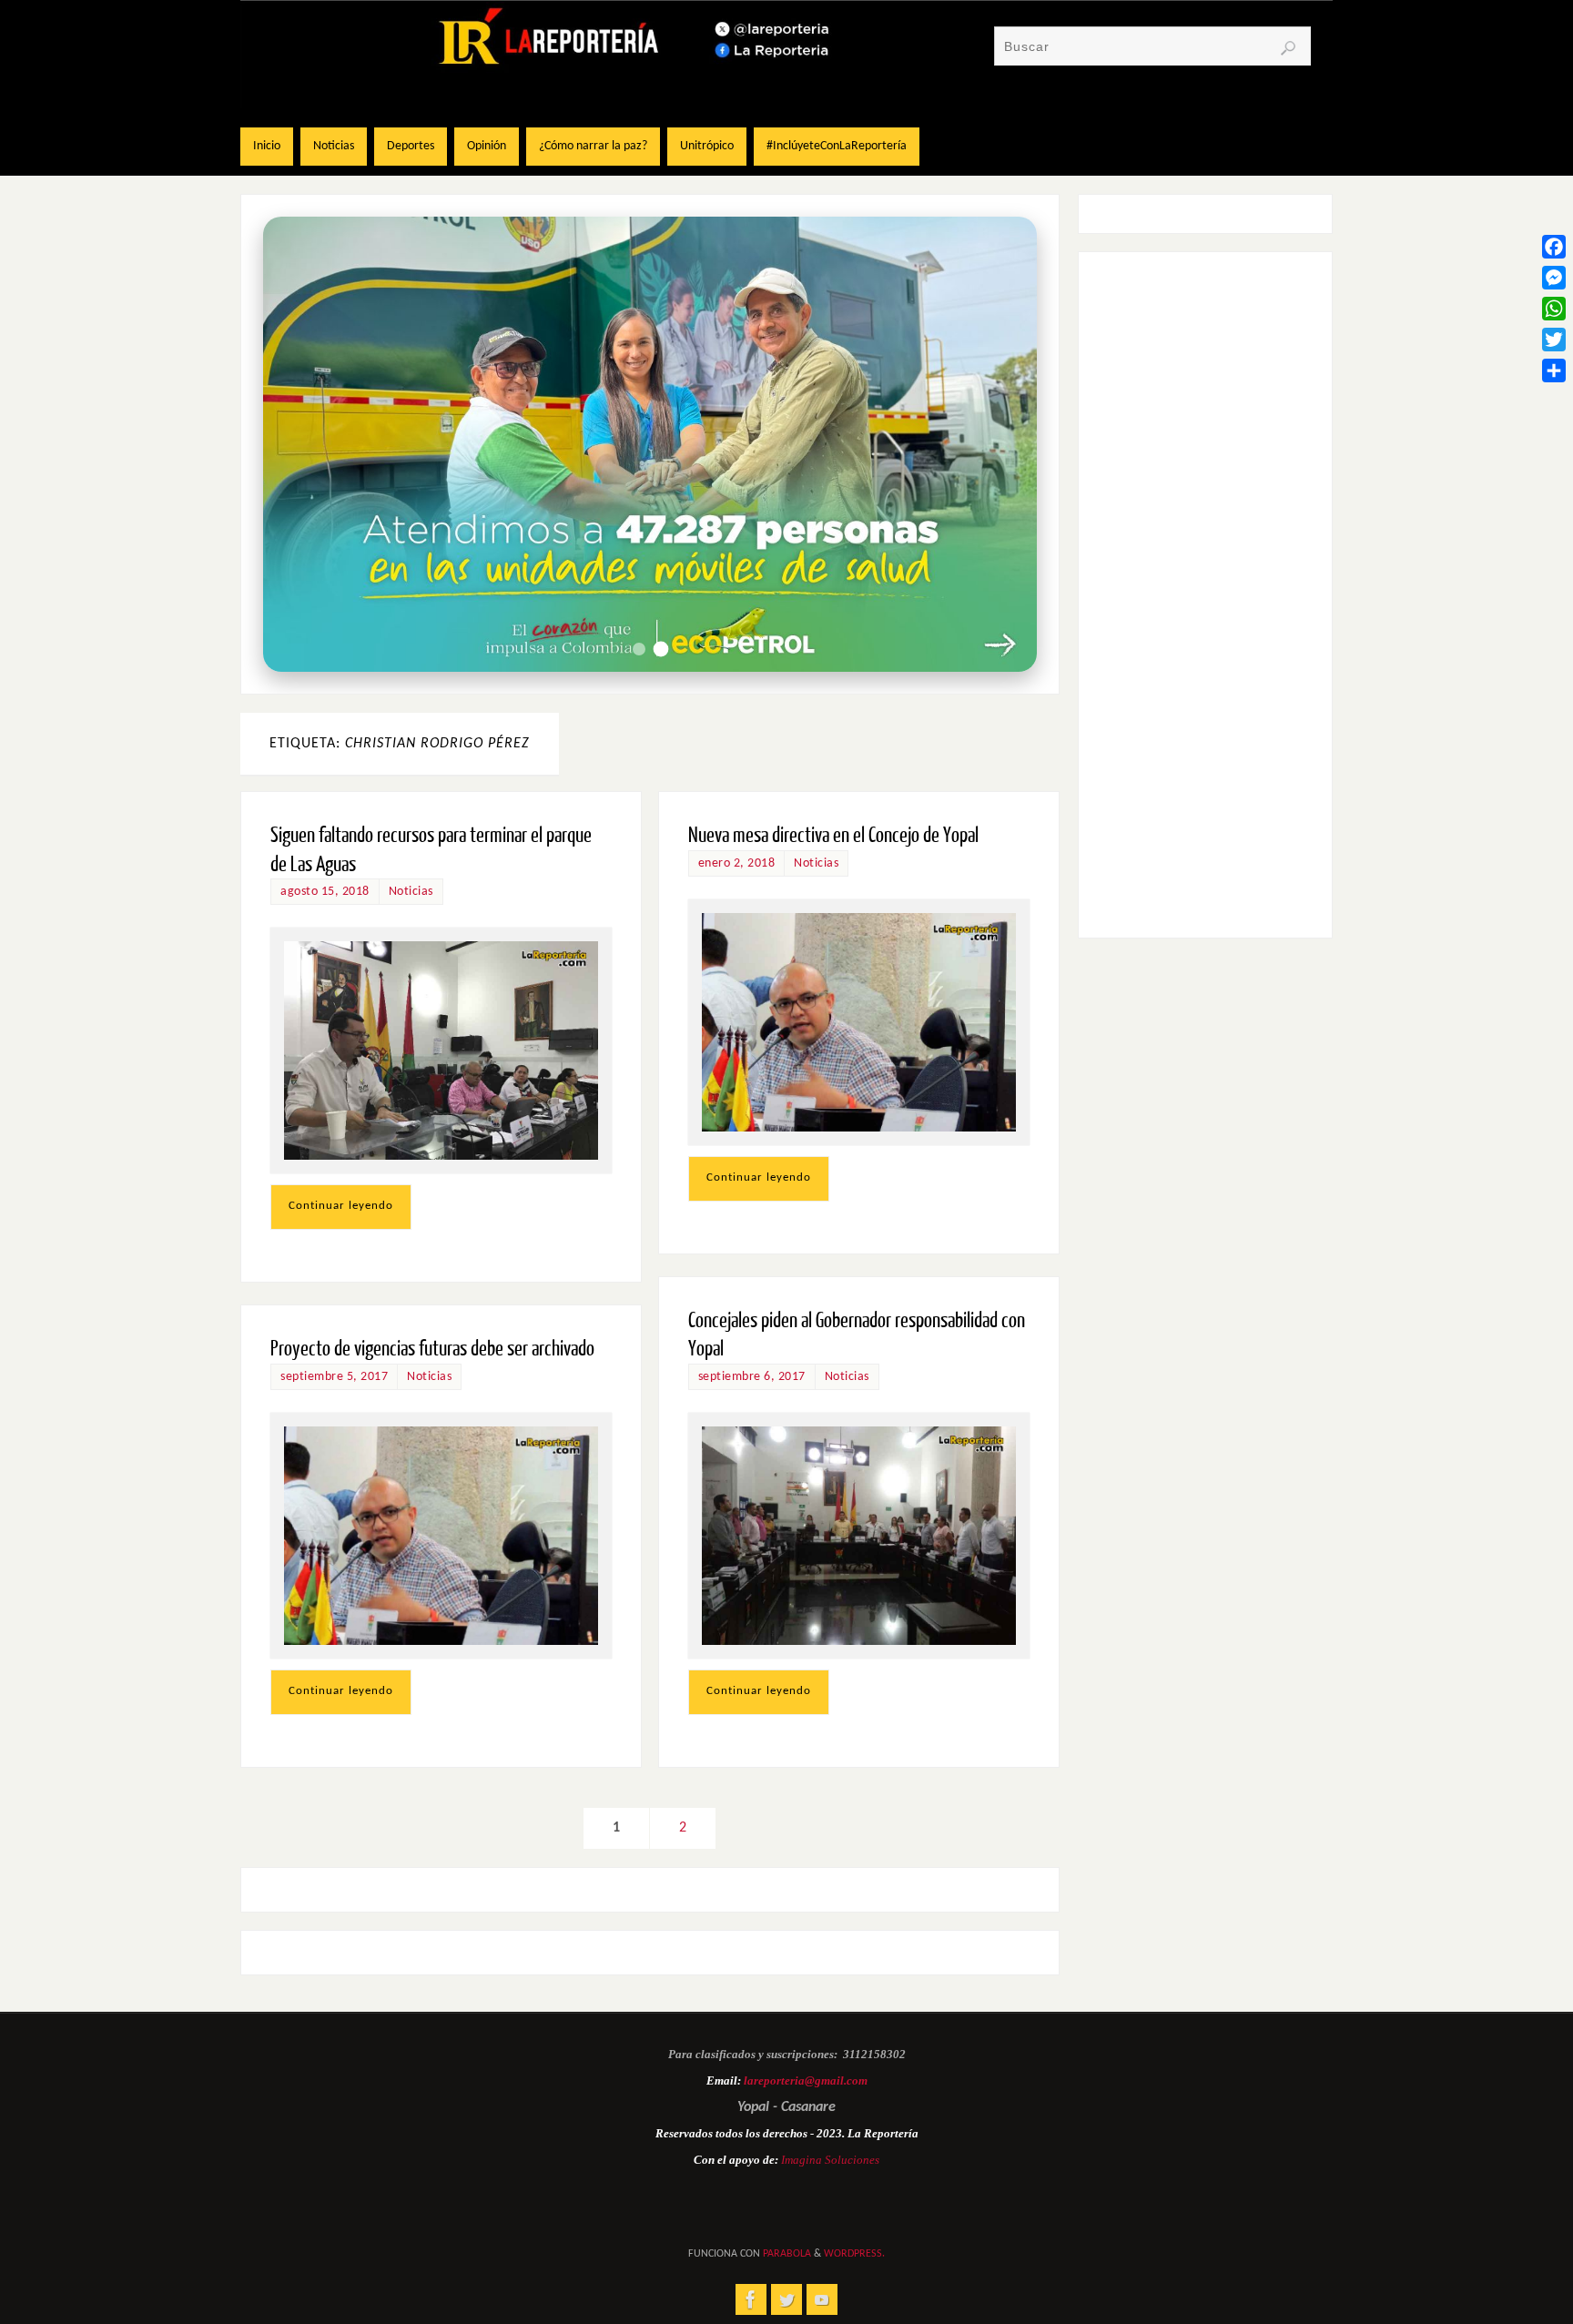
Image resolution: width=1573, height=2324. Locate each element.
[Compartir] (1554, 370)
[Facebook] (1554, 247)
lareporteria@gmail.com (806, 2080)
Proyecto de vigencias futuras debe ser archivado (432, 1349)
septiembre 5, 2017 (334, 1377)
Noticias (411, 892)
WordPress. (854, 2254)
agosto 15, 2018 (325, 892)
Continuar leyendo (341, 1206)
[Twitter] (1554, 340)
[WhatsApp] (1554, 309)
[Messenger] (1554, 278)
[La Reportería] (751, 2299)
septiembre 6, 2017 (752, 1377)
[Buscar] (1288, 48)
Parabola (787, 2254)
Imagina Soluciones (830, 2160)
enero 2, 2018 (737, 863)
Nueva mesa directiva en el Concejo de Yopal (833, 835)
